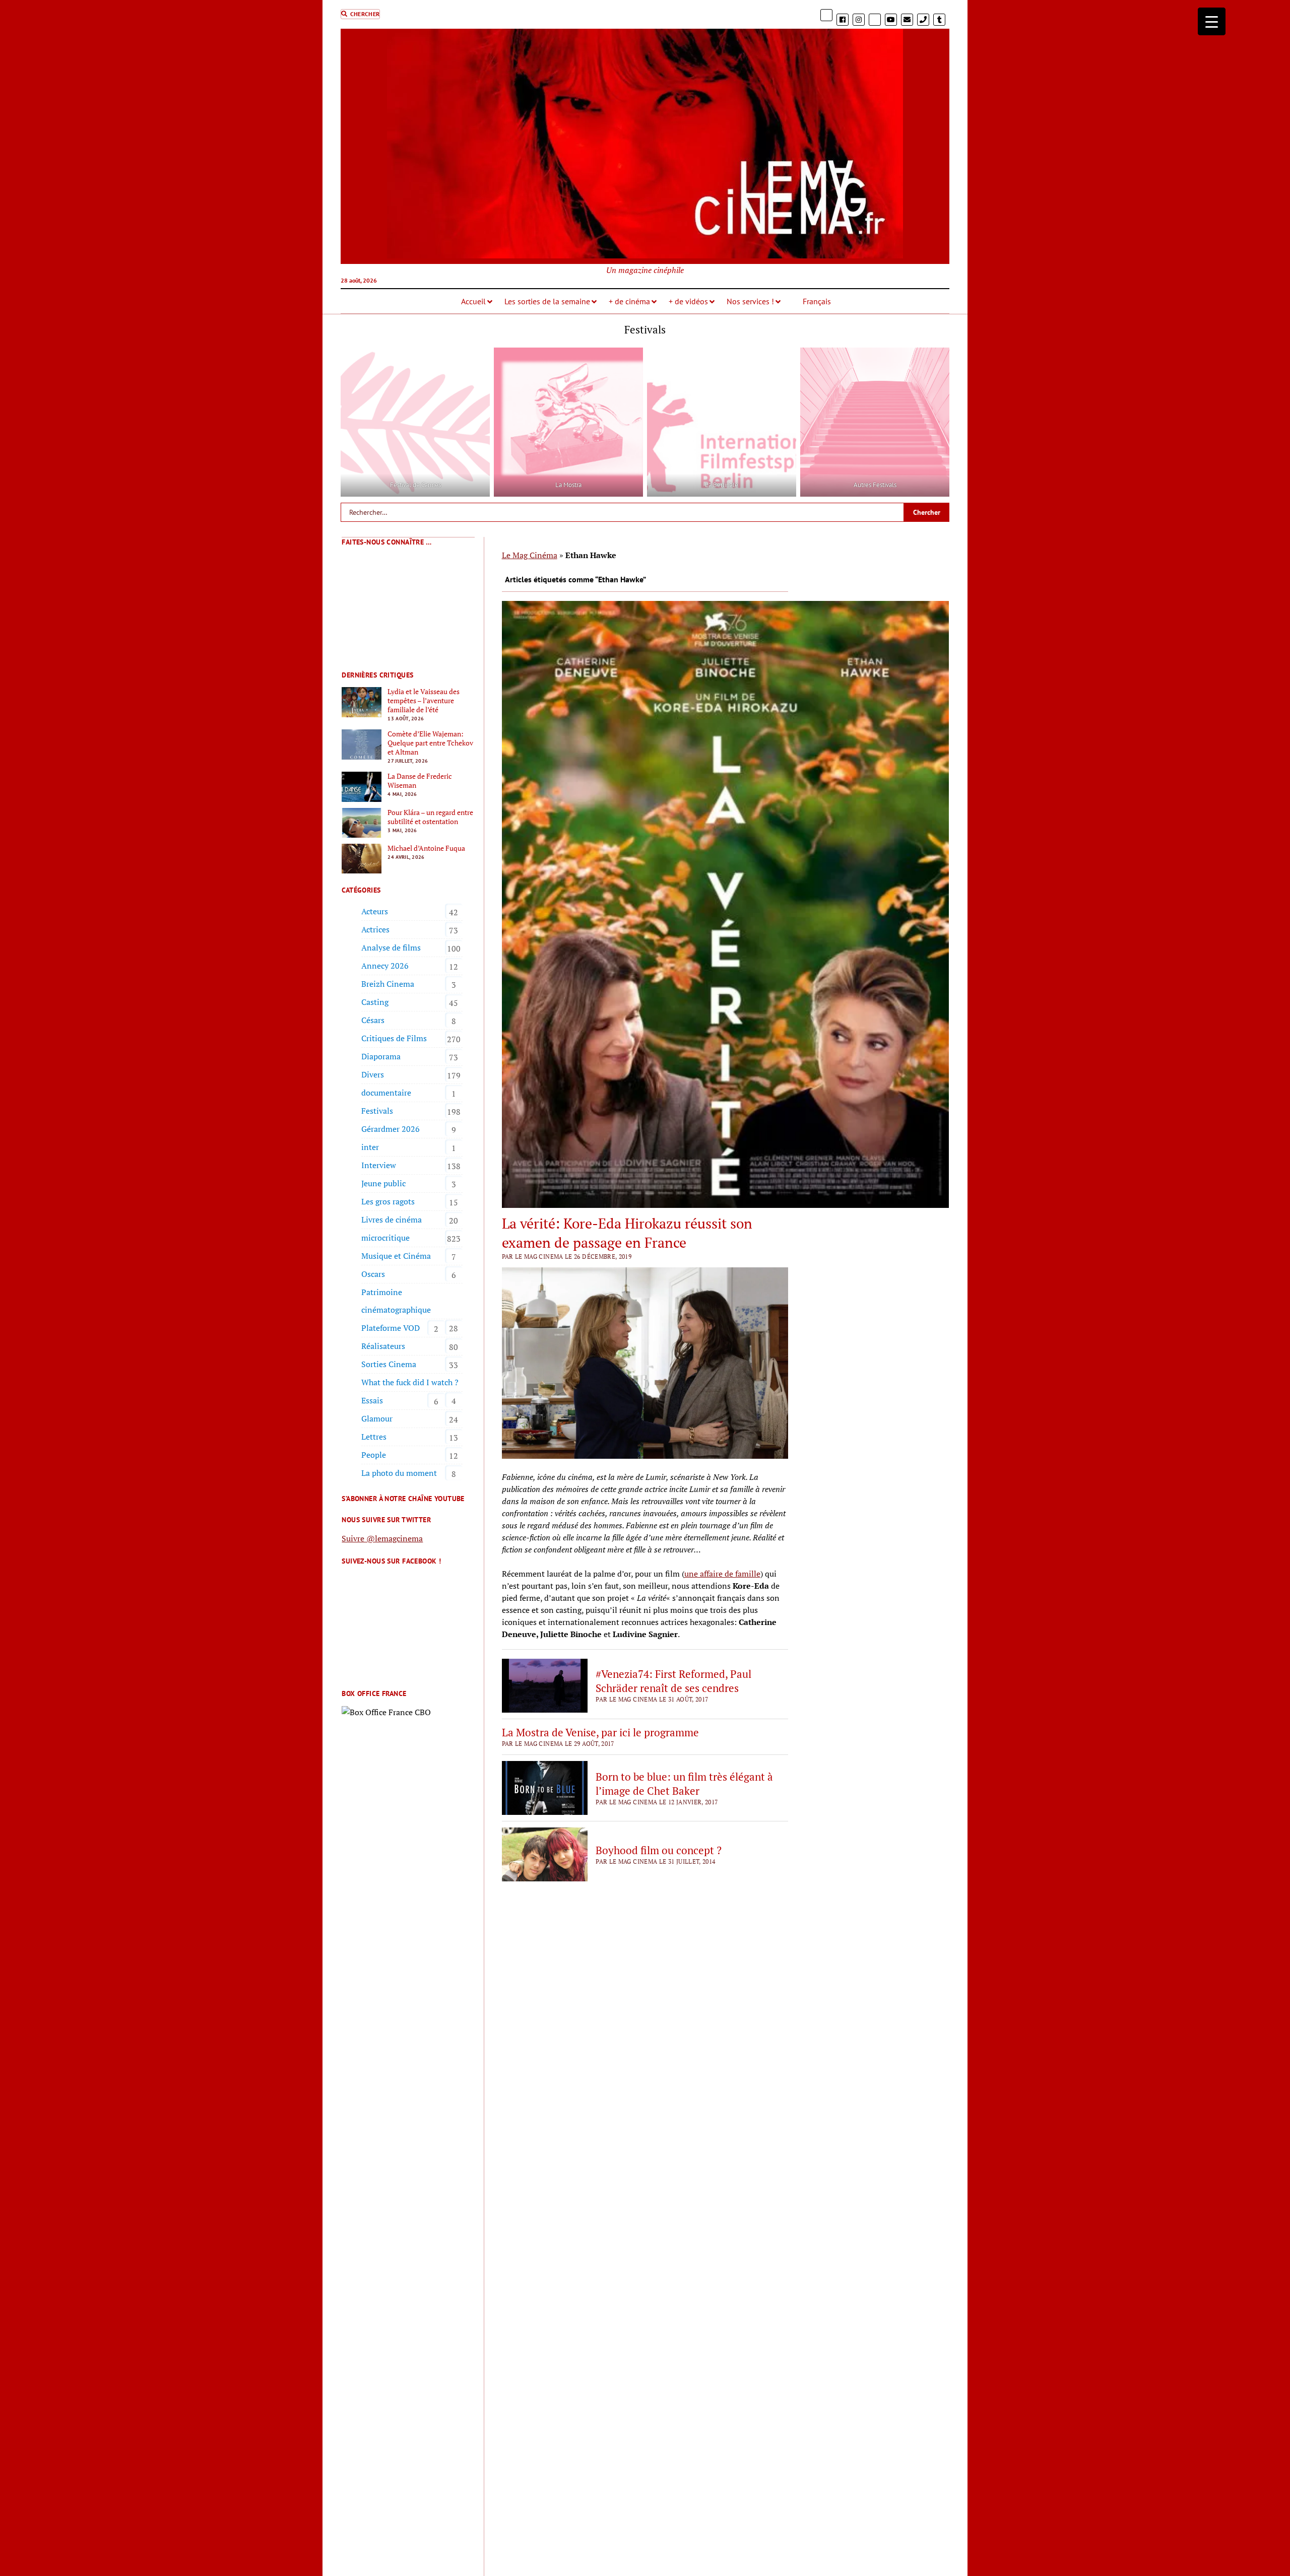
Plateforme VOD (391, 1328)
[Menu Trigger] (1212, 21)
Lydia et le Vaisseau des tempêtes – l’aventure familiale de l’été (424, 701)
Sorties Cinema (389, 1364)
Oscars (373, 1274)
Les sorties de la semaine (547, 301)
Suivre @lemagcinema (382, 1538)
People (374, 1455)
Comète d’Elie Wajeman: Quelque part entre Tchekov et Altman (430, 743)
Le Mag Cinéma (530, 555)
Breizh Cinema (388, 984)
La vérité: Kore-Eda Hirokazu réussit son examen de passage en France (627, 1233)
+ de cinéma (629, 301)
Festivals (377, 1111)
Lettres (374, 1437)
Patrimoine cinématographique (396, 1301)
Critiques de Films (394, 1038)
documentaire (386, 1093)
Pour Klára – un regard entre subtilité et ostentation (430, 817)
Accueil (473, 301)
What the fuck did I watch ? (410, 1382)
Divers (373, 1074)
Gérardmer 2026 (391, 1129)
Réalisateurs (383, 1346)
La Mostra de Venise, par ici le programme (600, 1732)
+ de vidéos (688, 301)
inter (370, 1147)
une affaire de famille (722, 1574)
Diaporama (381, 1056)
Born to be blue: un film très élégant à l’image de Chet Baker (684, 1784)
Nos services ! (750, 301)
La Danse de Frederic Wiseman (420, 781)
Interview (379, 1165)
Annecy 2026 (385, 966)
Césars (373, 1020)
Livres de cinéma (392, 1219)
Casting (375, 1002)
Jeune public (383, 1183)
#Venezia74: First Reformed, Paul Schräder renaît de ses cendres (673, 1681)
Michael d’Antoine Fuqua (426, 848)
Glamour (377, 1418)
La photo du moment (399, 1473)
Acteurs (375, 911)
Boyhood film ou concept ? (659, 1850)
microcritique (385, 1238)
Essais (372, 1400)
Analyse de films (391, 947)
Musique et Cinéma (396, 1256)
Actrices (375, 929)
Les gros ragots (388, 1201)
